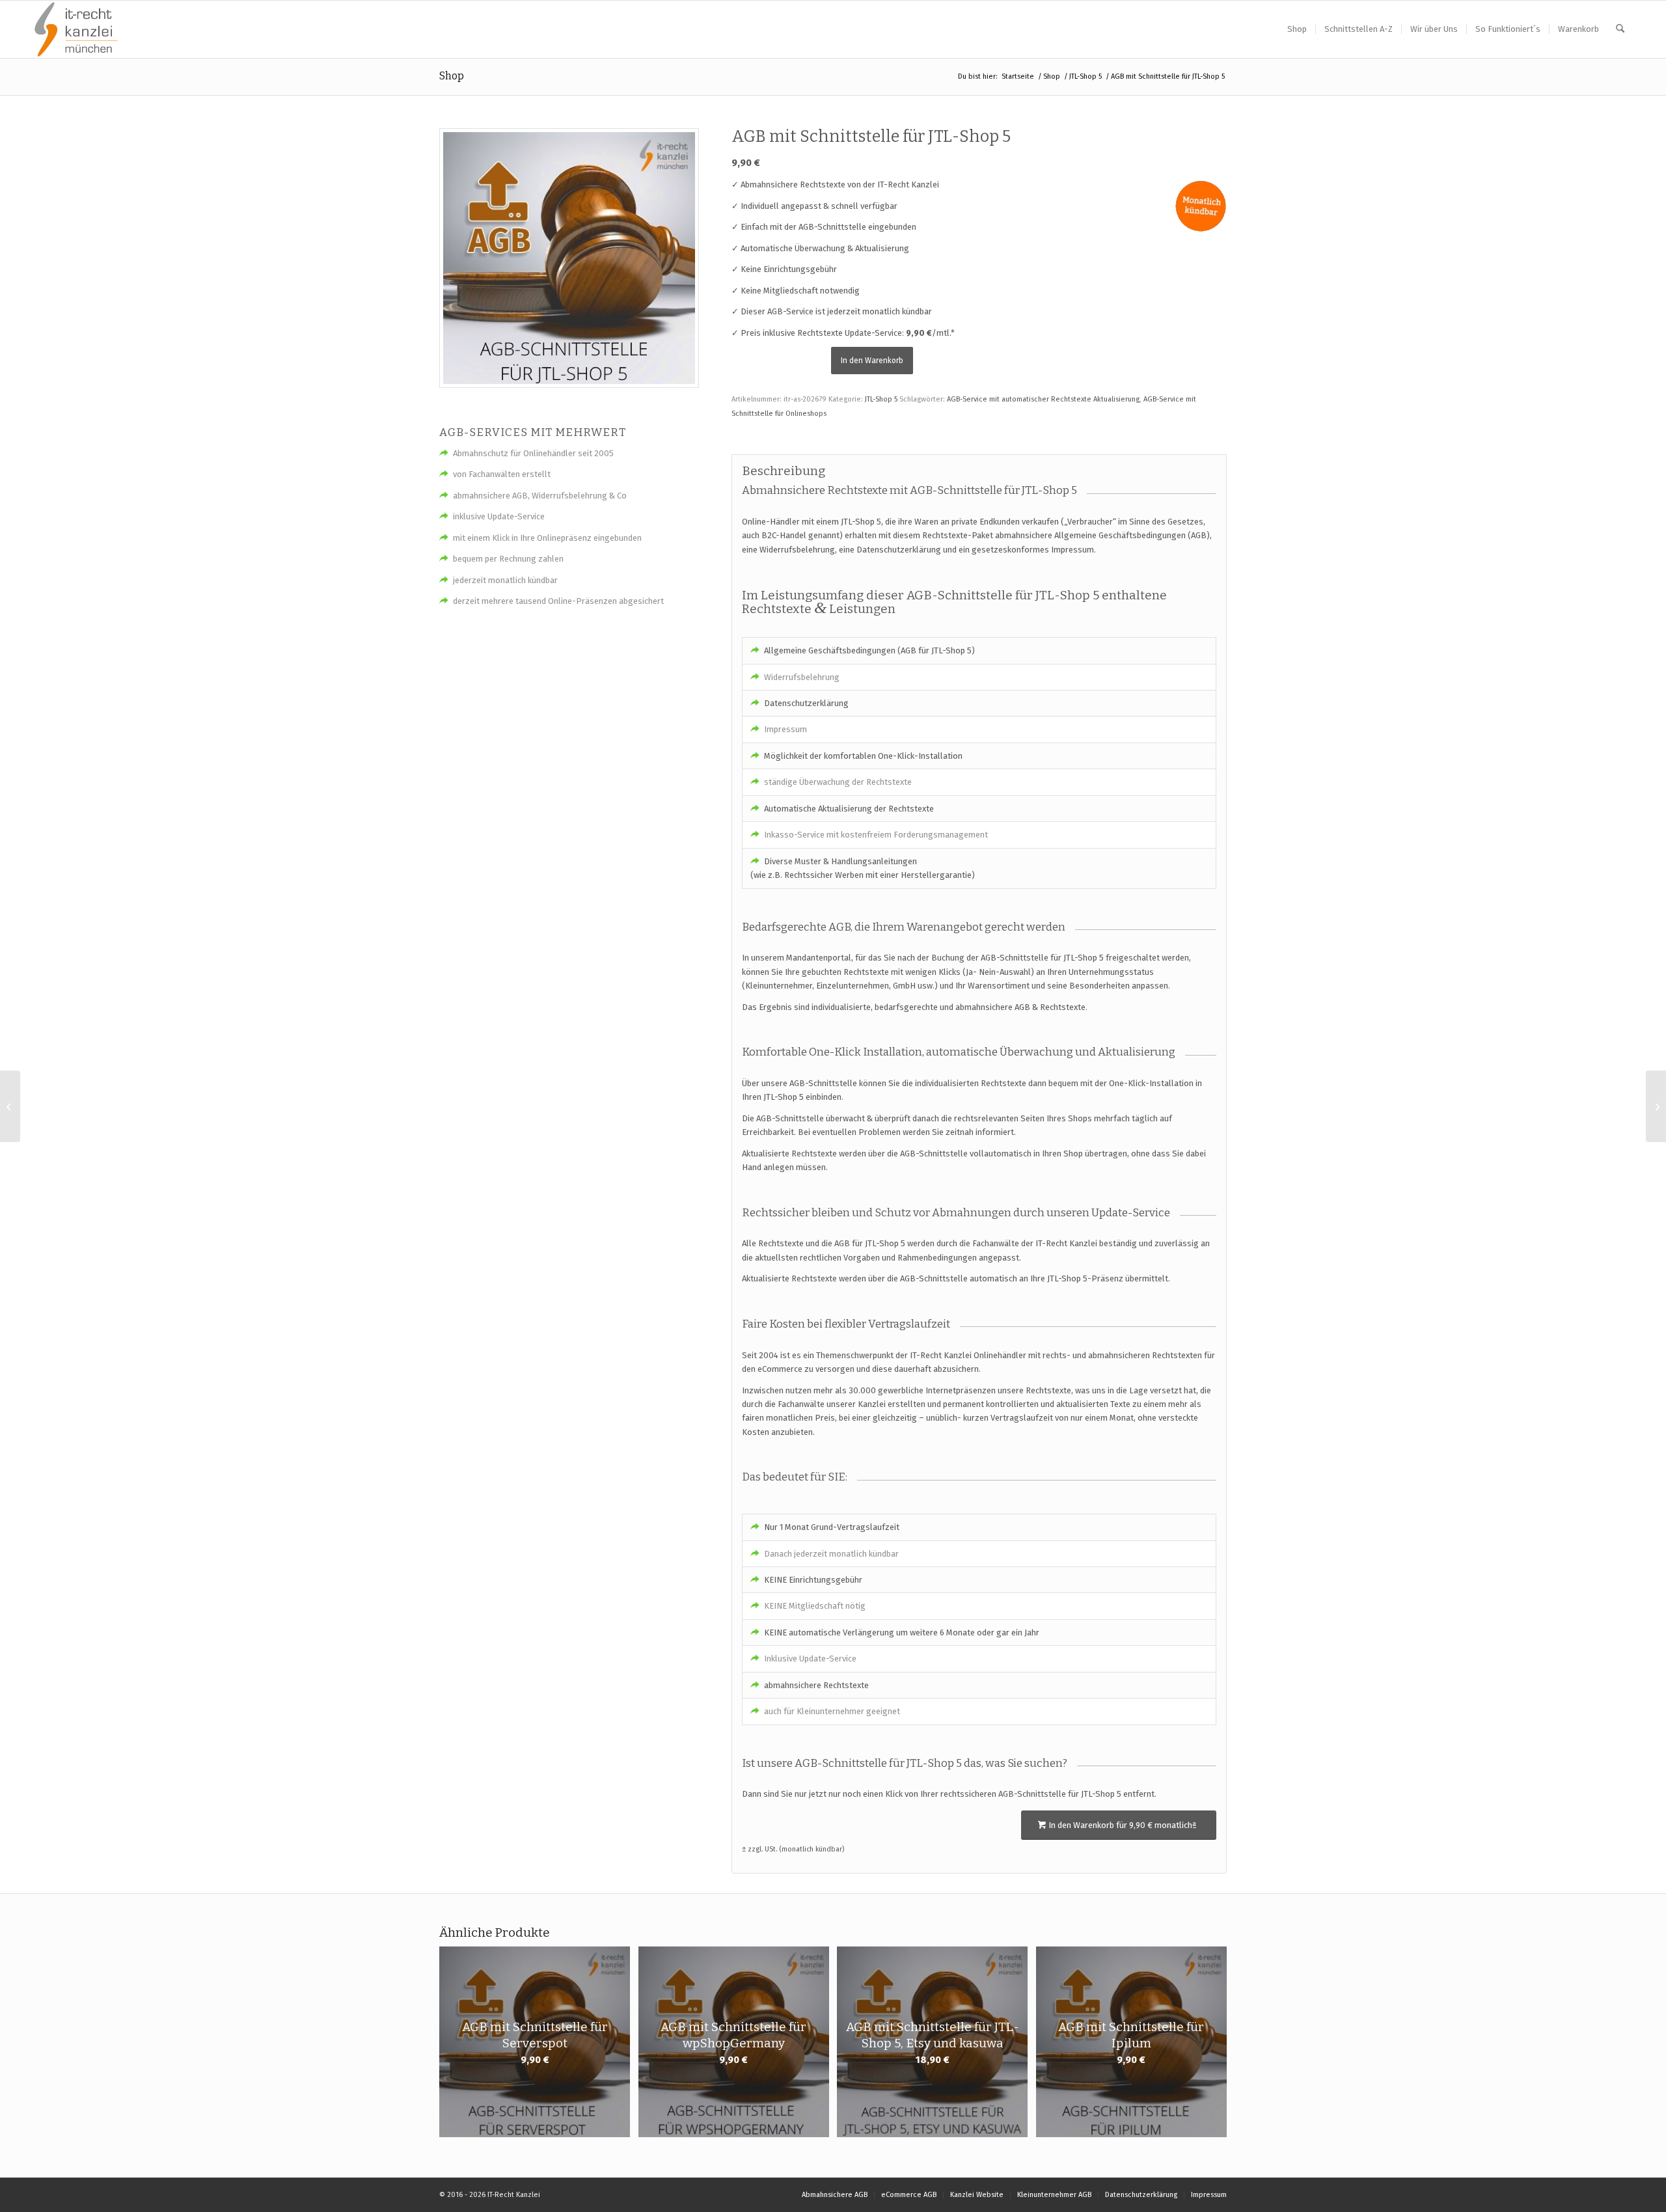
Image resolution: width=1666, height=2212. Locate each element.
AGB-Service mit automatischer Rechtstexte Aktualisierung (1043, 399)
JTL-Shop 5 (881, 399)
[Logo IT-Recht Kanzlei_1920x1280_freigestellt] (76, 29)
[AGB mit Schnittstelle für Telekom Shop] (10, 1106)
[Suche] (1620, 29)
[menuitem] (1297, 29)
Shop (452, 76)
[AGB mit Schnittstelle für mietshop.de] (1656, 1106)
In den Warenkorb (872, 361)
